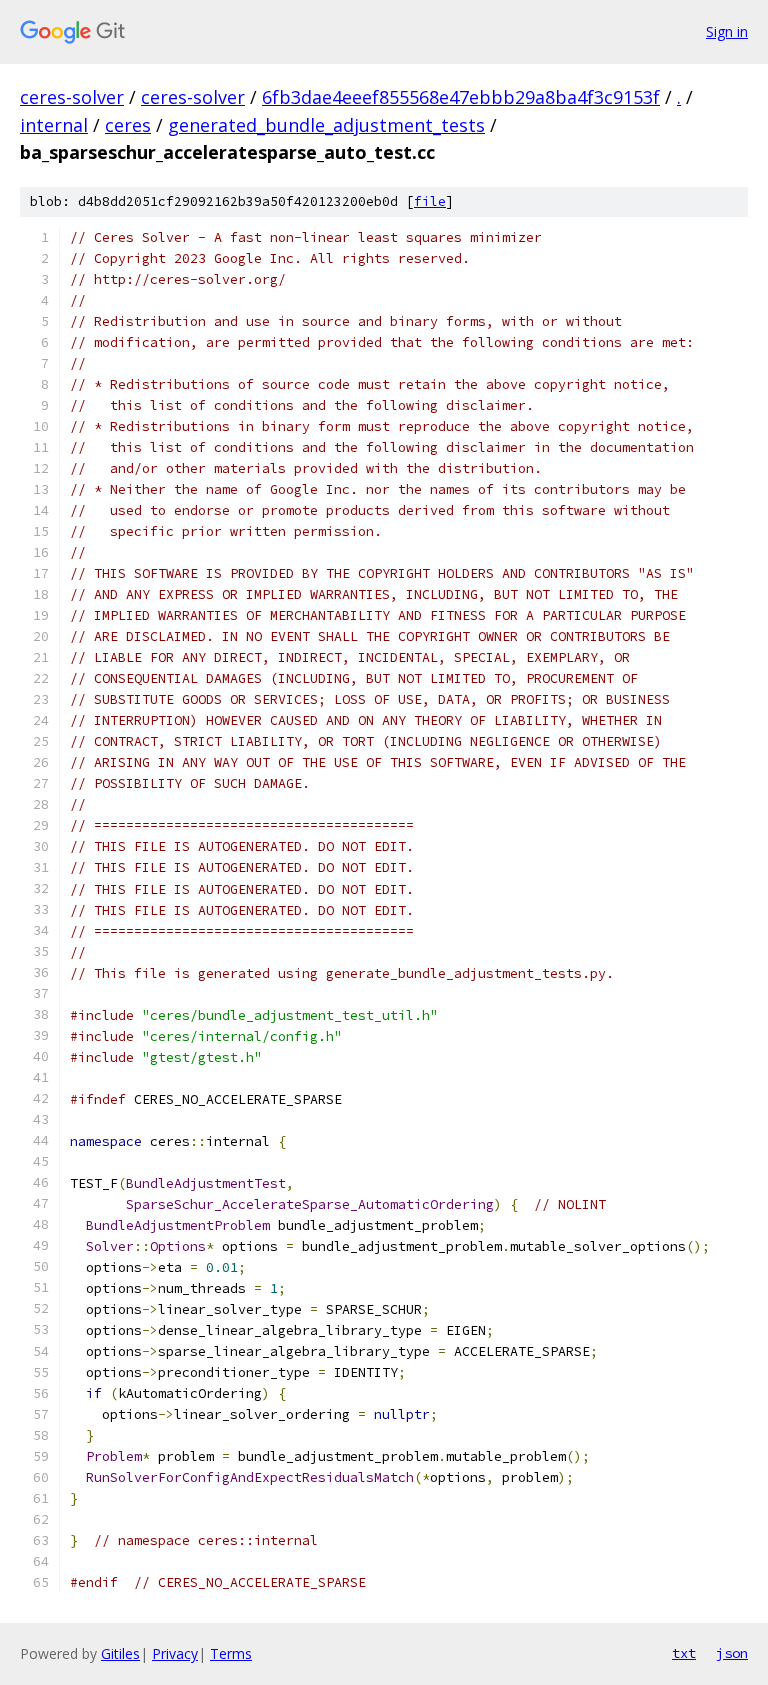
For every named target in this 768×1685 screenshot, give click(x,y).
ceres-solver (72, 97)
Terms (231, 1653)
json (732, 1653)
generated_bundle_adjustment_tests (326, 125)
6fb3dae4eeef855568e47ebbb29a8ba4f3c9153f (461, 97)
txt (684, 1653)
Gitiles (120, 1653)
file (430, 201)
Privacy (175, 1653)
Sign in (727, 31)
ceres (128, 125)
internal (54, 125)
